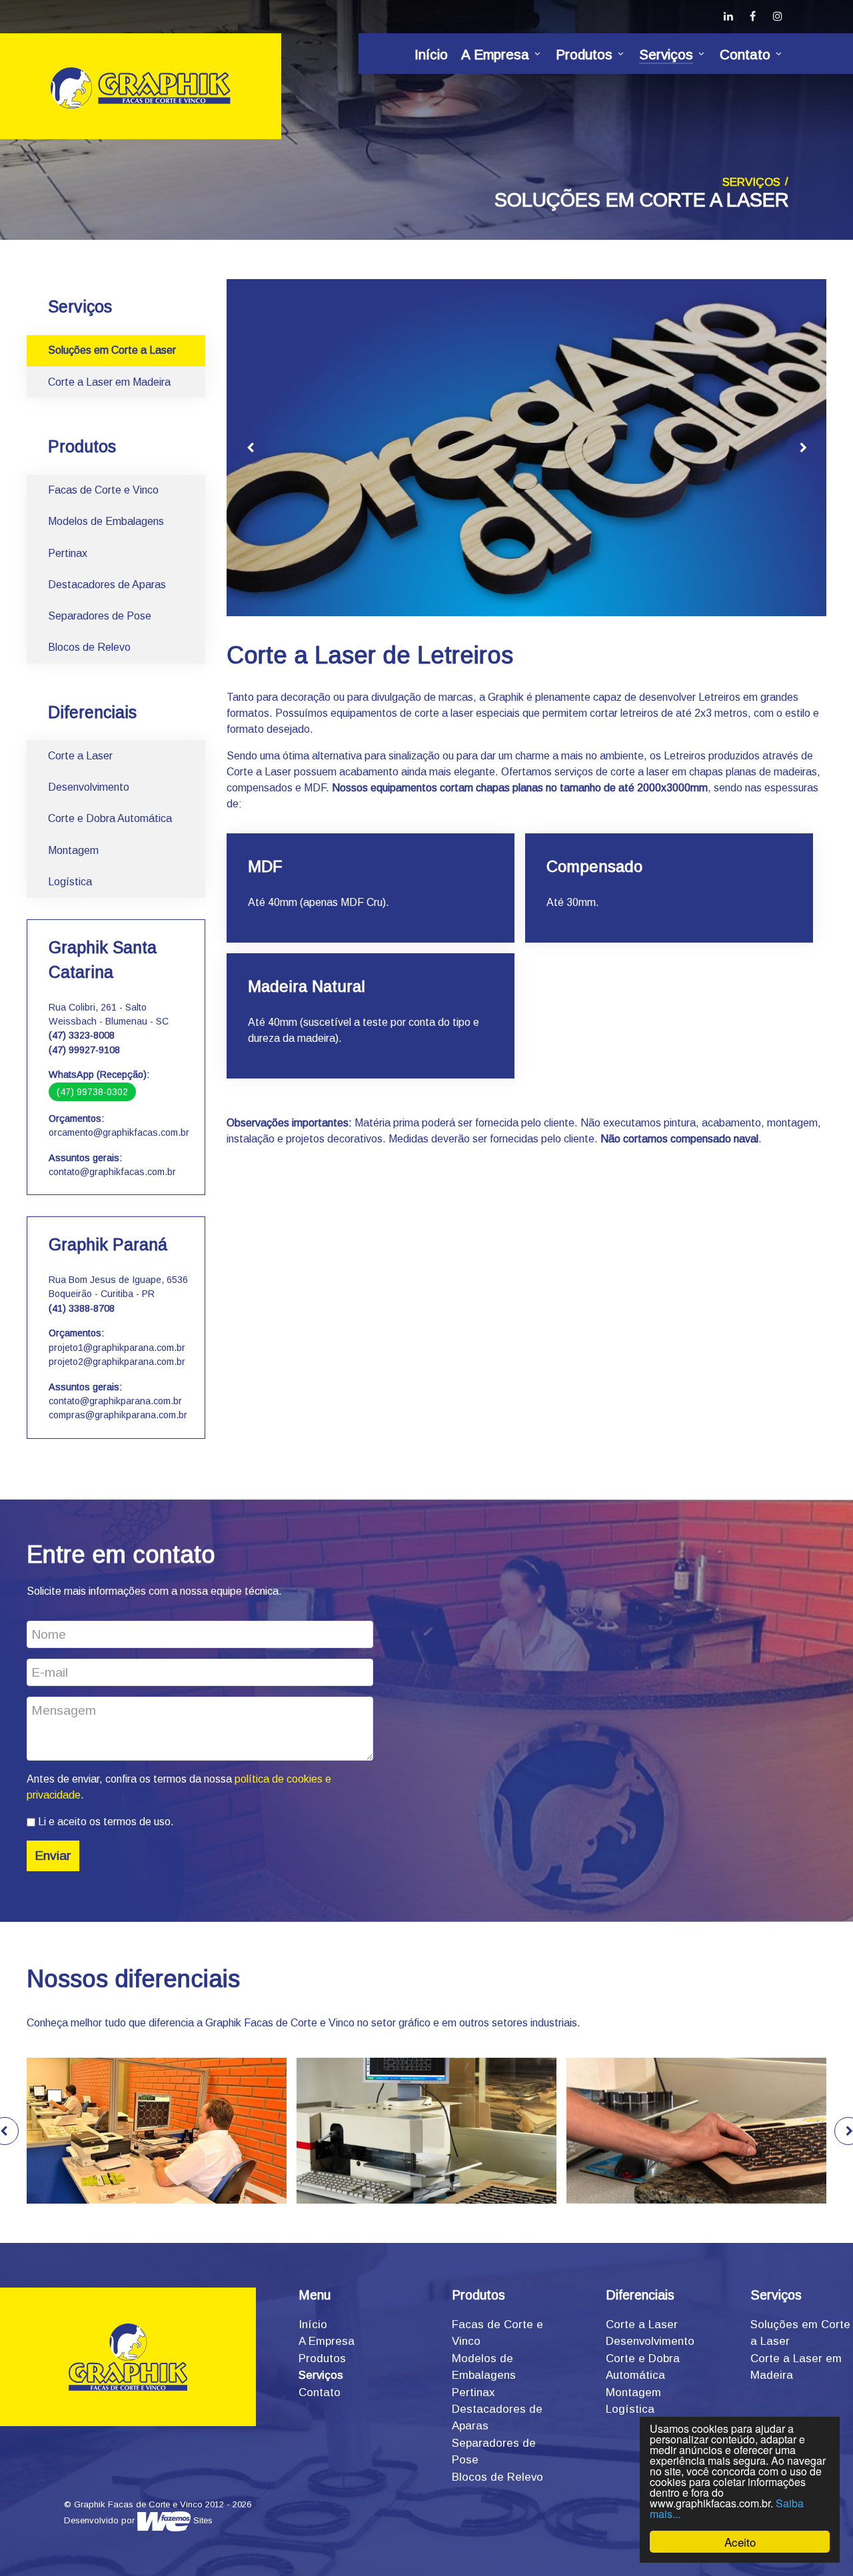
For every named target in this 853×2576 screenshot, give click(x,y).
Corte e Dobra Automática (110, 818)
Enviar (53, 1856)
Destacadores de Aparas (107, 585)
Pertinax (68, 553)
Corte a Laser (80, 756)
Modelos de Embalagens (106, 521)
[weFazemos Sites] (164, 2520)
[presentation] (250, 448)
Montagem (73, 850)
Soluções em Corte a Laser (112, 350)
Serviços (321, 2375)
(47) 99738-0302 (92, 1092)
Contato (320, 2392)
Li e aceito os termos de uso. (105, 1822)
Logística (70, 882)
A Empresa (327, 2341)
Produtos (322, 2359)
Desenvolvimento (89, 787)
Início (313, 2325)
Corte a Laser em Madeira (109, 382)
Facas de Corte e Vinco (103, 490)
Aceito (740, 2542)
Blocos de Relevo (89, 647)
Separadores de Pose (100, 616)
